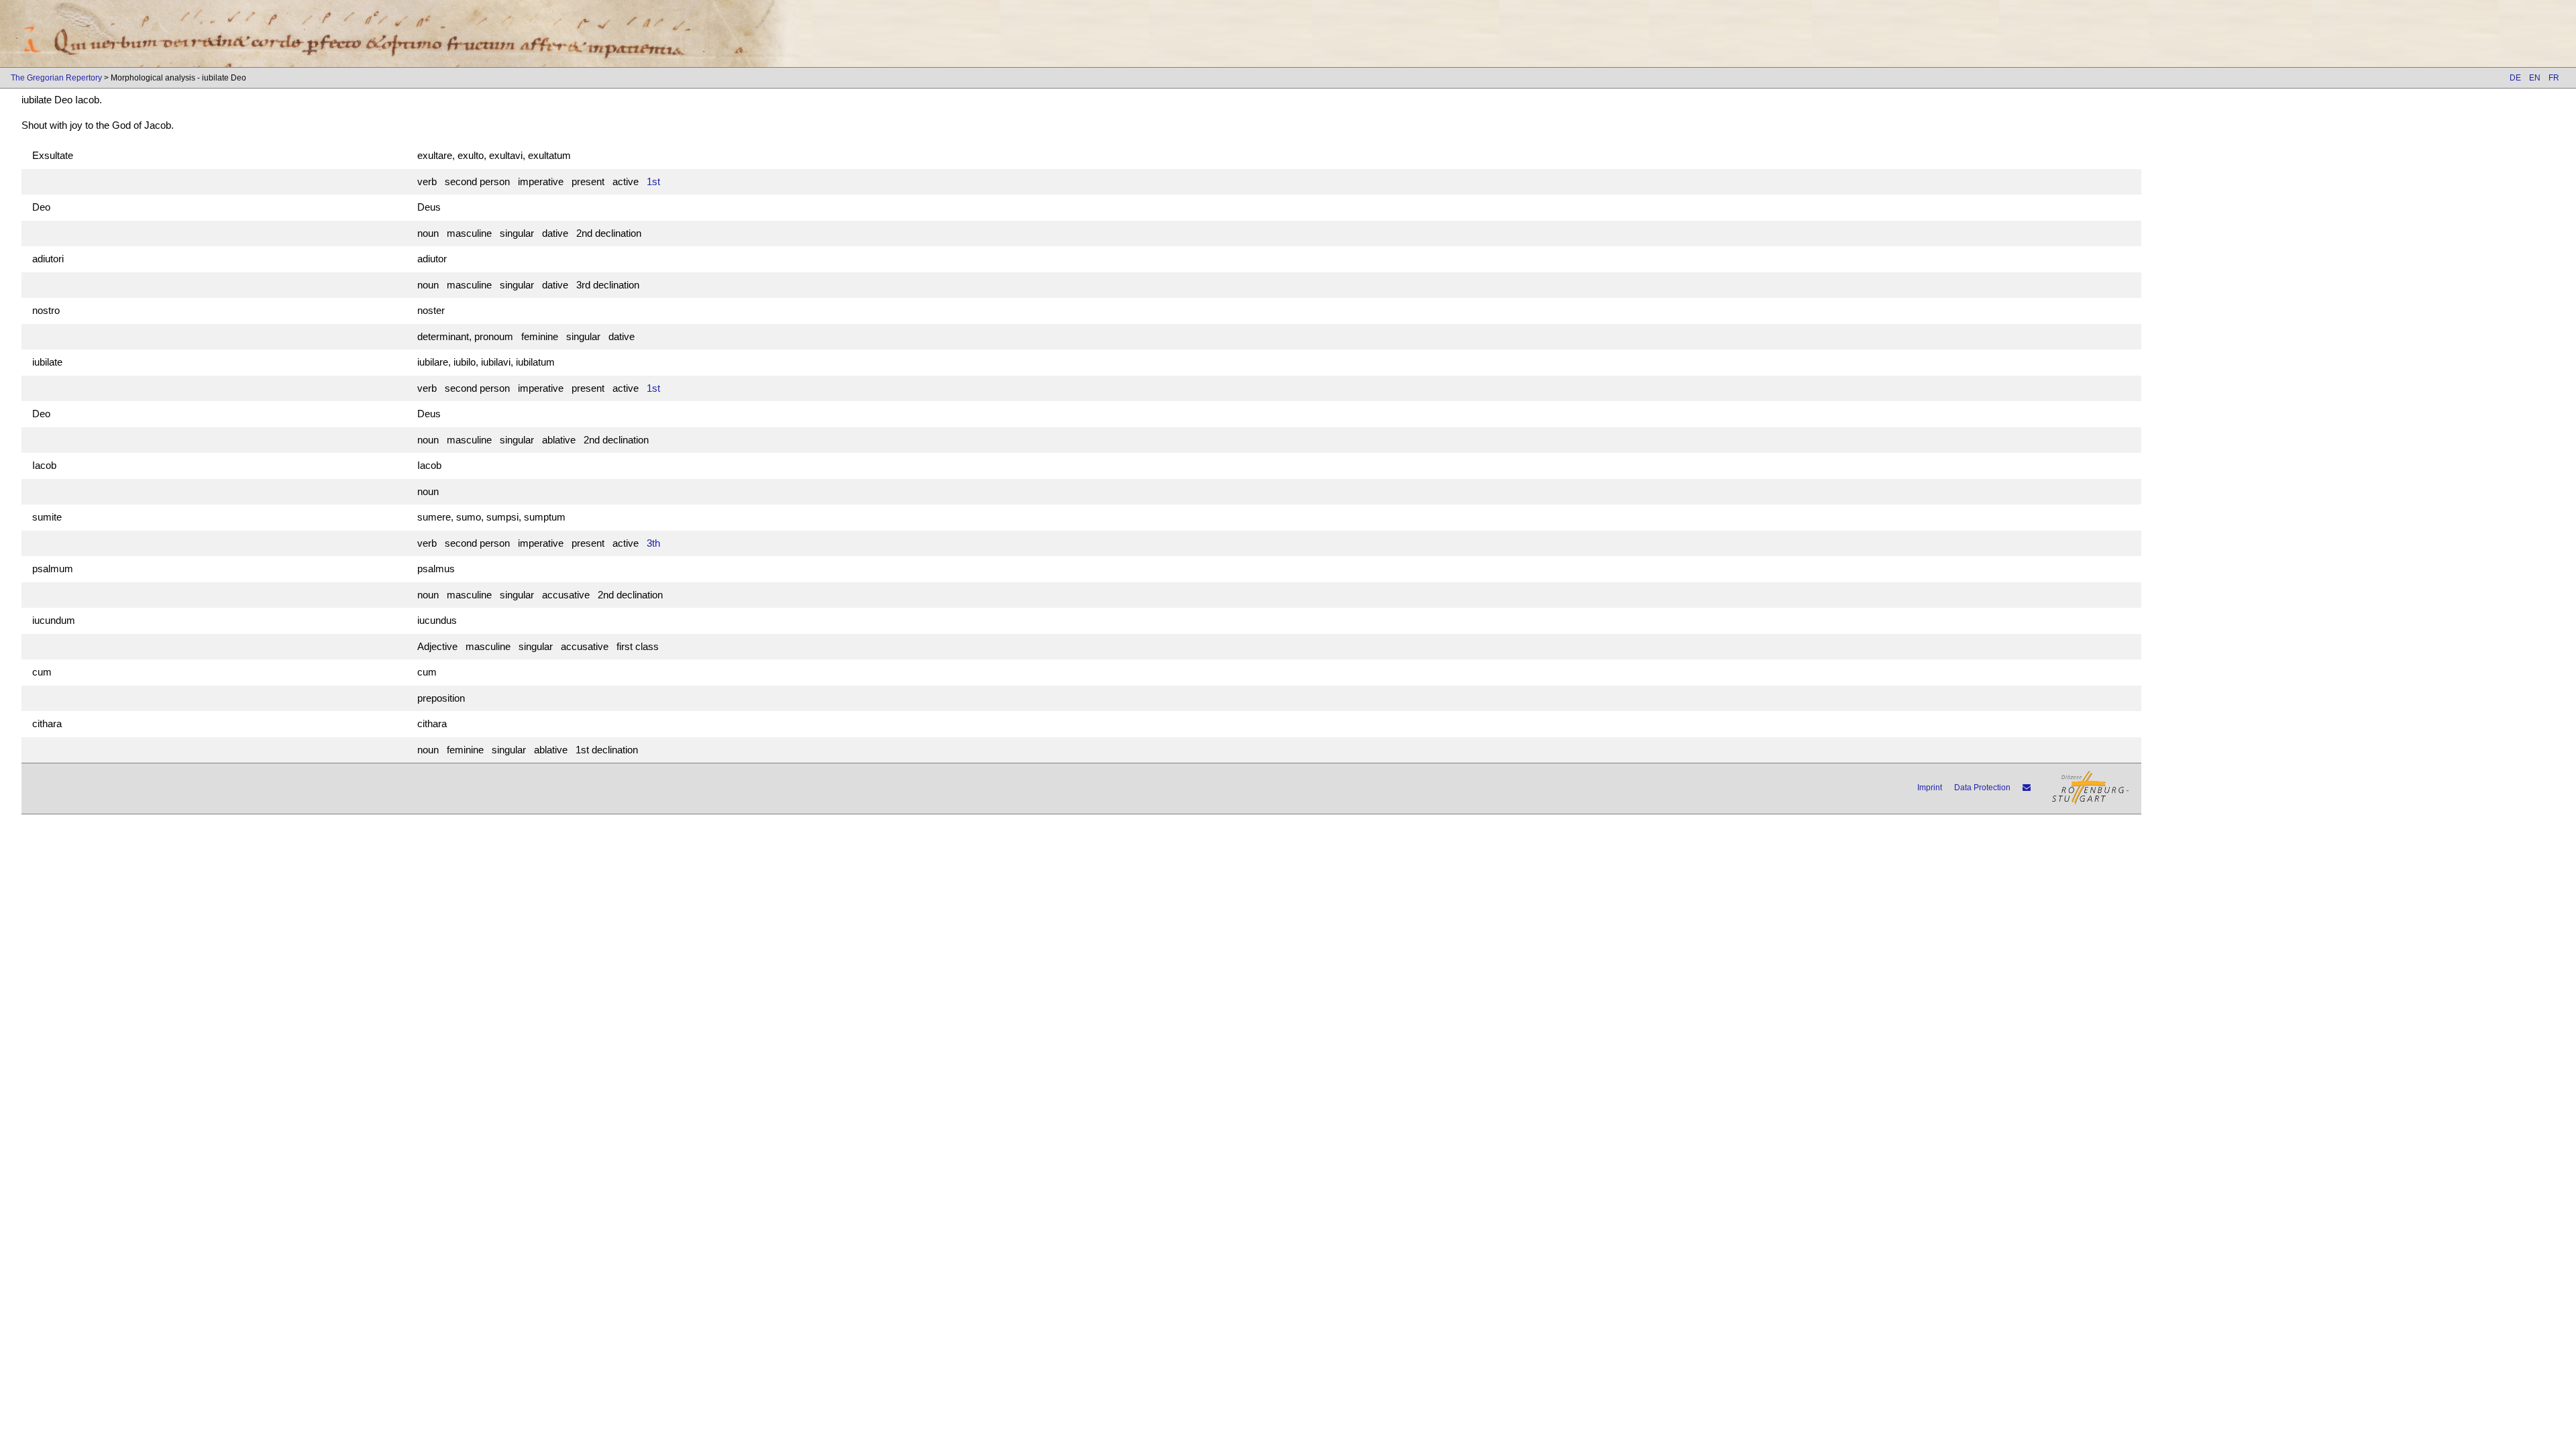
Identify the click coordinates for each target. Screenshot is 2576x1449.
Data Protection (1982, 788)
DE (2515, 78)
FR (2554, 78)
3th (653, 543)
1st (653, 181)
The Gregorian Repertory (56, 78)
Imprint (1930, 788)
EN (2535, 78)
